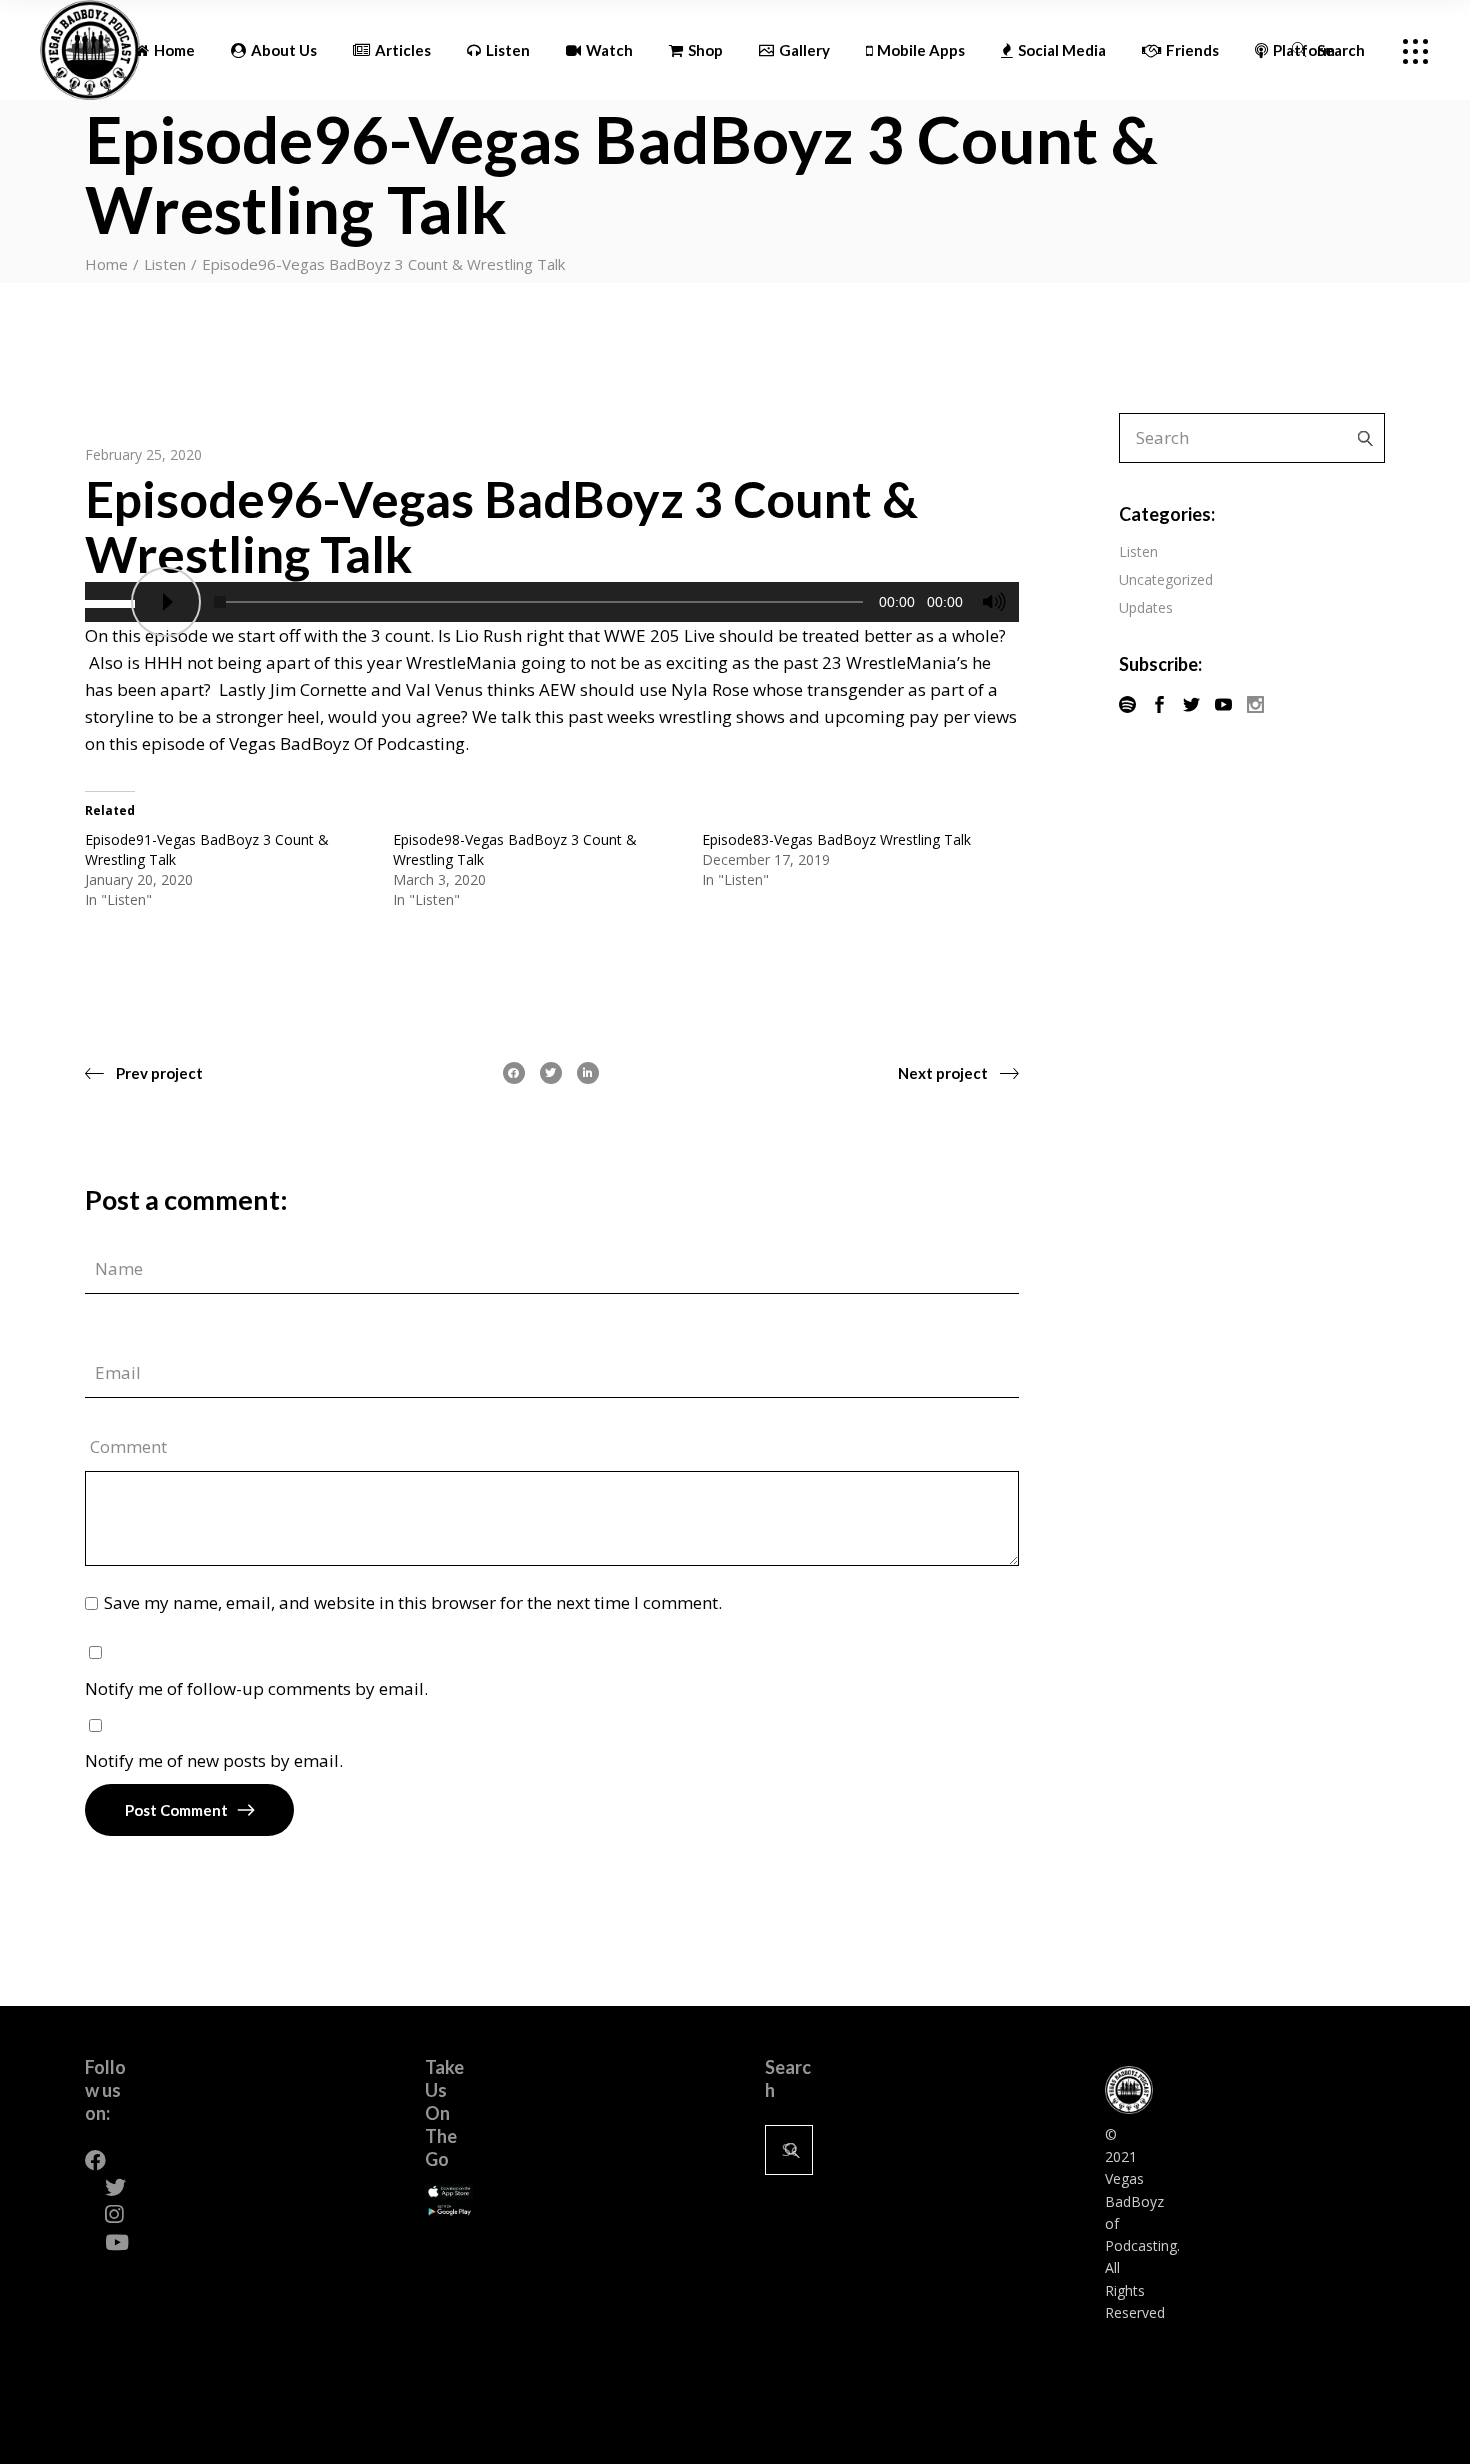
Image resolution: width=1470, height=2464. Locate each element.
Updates (1146, 607)
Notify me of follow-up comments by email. (256, 1688)
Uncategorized (1166, 579)
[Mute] (994, 602)
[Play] (166, 602)
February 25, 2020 (143, 454)
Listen (165, 264)
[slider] (113, 602)
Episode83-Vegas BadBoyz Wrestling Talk (836, 839)
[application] (552, 602)
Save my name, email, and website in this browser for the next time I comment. (413, 1602)
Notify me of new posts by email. (214, 1760)
